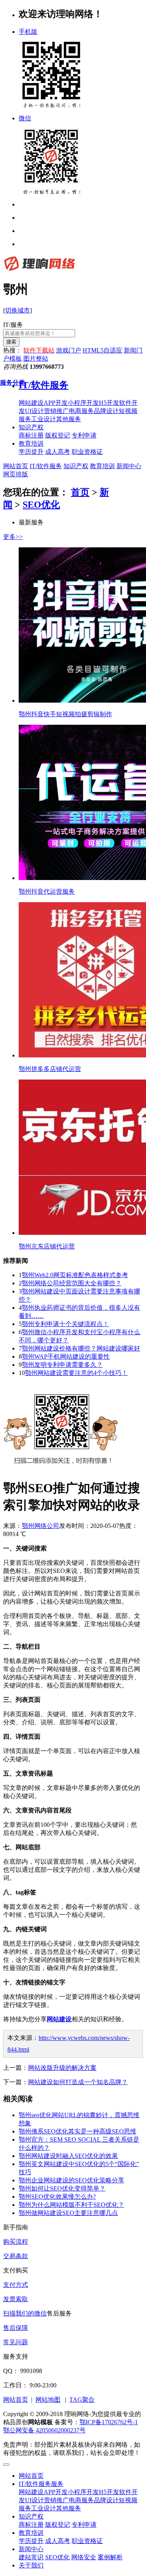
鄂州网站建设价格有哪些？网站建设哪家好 (81, 1348)
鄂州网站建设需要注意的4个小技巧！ (76, 1373)
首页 (80, 492)
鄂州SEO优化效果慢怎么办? (57, 2197)
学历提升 (31, 2541)
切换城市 (18, 310)
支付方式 (16, 2285)
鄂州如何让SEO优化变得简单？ (62, 2188)
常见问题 (16, 2342)
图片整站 (36, 358)
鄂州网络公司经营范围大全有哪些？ (72, 1283)
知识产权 (31, 427)
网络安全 (84, 2557)
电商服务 (81, 2500)
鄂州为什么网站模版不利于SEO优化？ (71, 2205)
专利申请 (84, 2525)
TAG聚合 (82, 2400)
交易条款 (16, 2256)
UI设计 (34, 2500)
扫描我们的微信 (25, 2313)
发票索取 (16, 2299)
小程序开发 (83, 2492)
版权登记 (58, 2525)
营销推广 (56, 2500)
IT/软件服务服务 (41, 2484)
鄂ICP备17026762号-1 (109, 2422)
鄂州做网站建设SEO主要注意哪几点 (68, 2213)
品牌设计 (106, 2500)
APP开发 (56, 2492)
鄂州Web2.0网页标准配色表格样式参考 (75, 1275)
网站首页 (16, 466)
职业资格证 (87, 2541)
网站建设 (31, 2492)
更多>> (13, 537)
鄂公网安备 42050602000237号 (44, 2430)
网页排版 (16, 474)
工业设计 (44, 2508)
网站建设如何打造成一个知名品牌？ (78, 2082)
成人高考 (58, 2541)
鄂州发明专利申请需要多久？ (62, 1365)
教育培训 (31, 444)
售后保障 (16, 2328)
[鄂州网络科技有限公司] (39, 271)
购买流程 (16, 2242)
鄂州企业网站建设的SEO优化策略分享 (71, 2180)
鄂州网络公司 (40, 1526)
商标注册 (31, 2525)
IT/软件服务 (46, 466)
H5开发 (109, 2492)
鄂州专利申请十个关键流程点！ (65, 1324)
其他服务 (69, 2508)
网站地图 (48, 2400)
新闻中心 (129, 466)
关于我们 (31, 2565)
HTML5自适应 (102, 350)
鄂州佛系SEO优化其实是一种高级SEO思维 (77, 2131)
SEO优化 (41, 505)
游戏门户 (69, 350)
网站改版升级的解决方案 (62, 2068)
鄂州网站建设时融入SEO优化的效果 (68, 2156)
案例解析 (110, 2557)
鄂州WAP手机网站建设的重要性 (66, 1357)
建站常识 (31, 2557)
